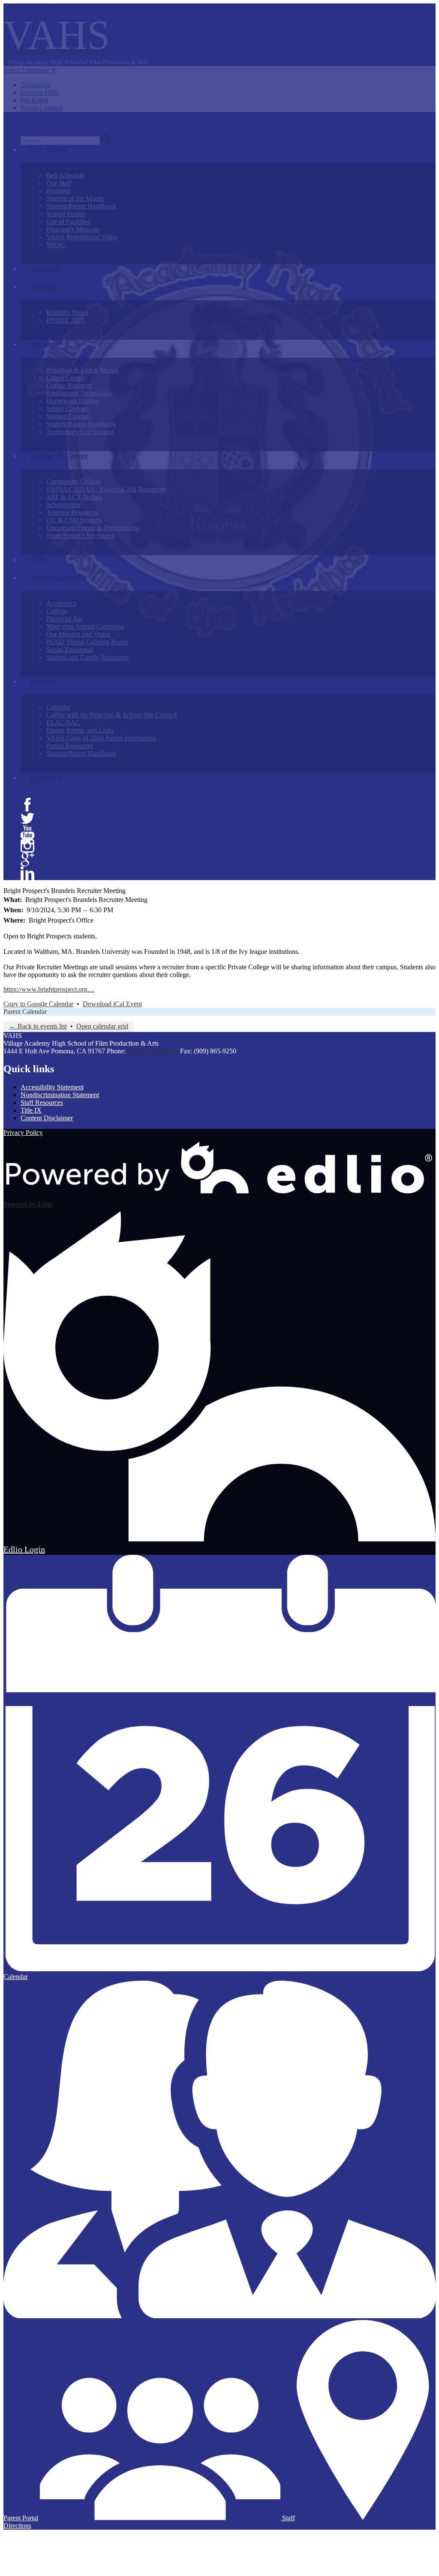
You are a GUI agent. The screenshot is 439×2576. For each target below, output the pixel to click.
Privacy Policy (23, 1133)
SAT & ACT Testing (74, 497)
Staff (288, 2518)
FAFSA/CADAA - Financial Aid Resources (106, 489)
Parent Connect (41, 108)
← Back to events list (38, 1026)
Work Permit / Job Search (81, 535)
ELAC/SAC (63, 722)
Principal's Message (73, 229)
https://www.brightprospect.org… (49, 989)
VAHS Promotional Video (82, 237)
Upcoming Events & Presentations (93, 528)
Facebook (27, 805)
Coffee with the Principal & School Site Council (111, 715)
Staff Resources (42, 1102)
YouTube (27, 832)
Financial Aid (65, 619)
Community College (74, 481)
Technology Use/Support (80, 432)
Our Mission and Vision (79, 634)
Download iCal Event (112, 1004)
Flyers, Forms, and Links (80, 730)
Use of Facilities (68, 222)
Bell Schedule (65, 175)
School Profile (66, 214)
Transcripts (35, 85)
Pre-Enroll (35, 100)
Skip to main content (31, 7)
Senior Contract (68, 409)
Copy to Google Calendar (38, 1004)
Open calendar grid (102, 1026)
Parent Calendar (25, 1012)
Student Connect (69, 416)
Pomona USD (40, 92)
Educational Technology (79, 393)
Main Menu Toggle (30, 122)
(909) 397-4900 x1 (153, 1051)
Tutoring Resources (73, 512)
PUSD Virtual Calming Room (87, 642)
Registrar (59, 191)
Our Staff (59, 183)
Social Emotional (69, 650)
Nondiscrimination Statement (60, 1095)
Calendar (59, 707)
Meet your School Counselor (85, 626)
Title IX (31, 1110)
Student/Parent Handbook (81, 206)
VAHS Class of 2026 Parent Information (101, 738)
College (57, 611)
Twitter (27, 818)
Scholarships (63, 505)
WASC (56, 245)
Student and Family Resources (87, 657)
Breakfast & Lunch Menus (82, 370)
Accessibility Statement (52, 1087)
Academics (61, 603)
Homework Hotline (73, 401)
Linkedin (27, 873)
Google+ (27, 860)
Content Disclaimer (47, 1118)
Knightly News (67, 312)
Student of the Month (75, 198)
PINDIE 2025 (65, 320)
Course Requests (69, 385)
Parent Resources (70, 746)
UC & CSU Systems (74, 520)
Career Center (65, 378)
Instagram (27, 846)
